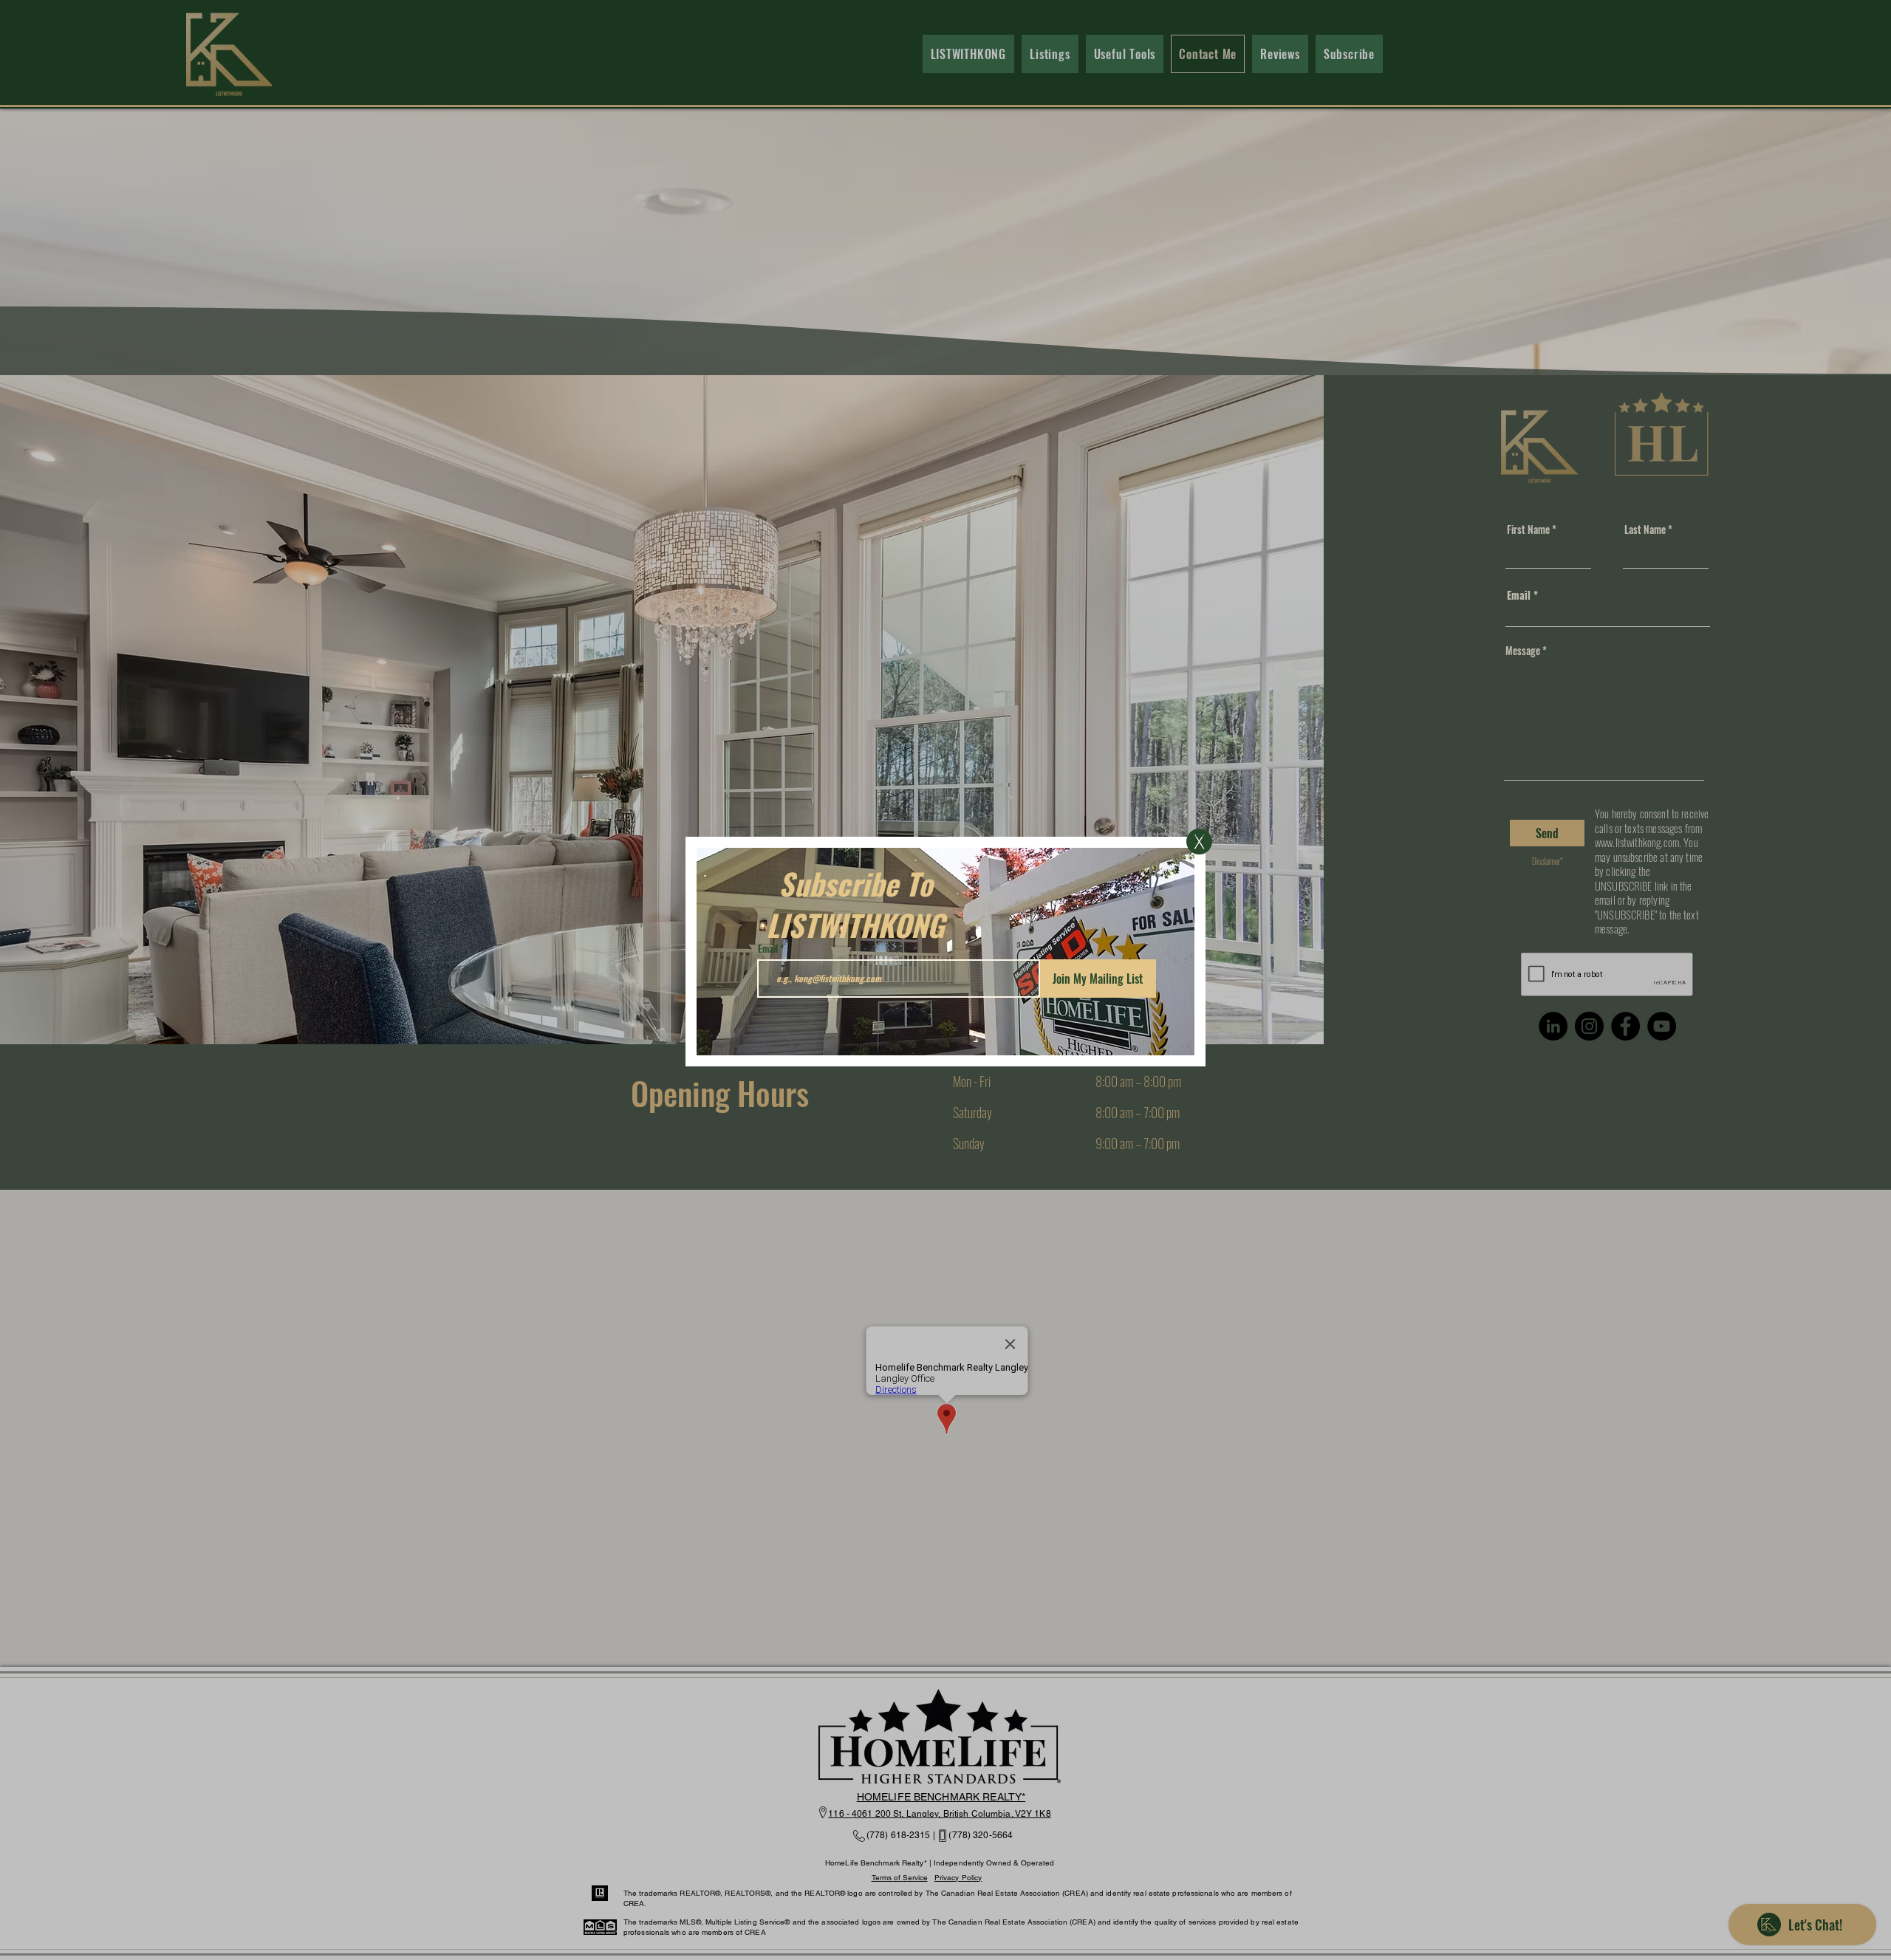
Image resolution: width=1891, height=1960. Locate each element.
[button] (1199, 842)
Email (768, 949)
